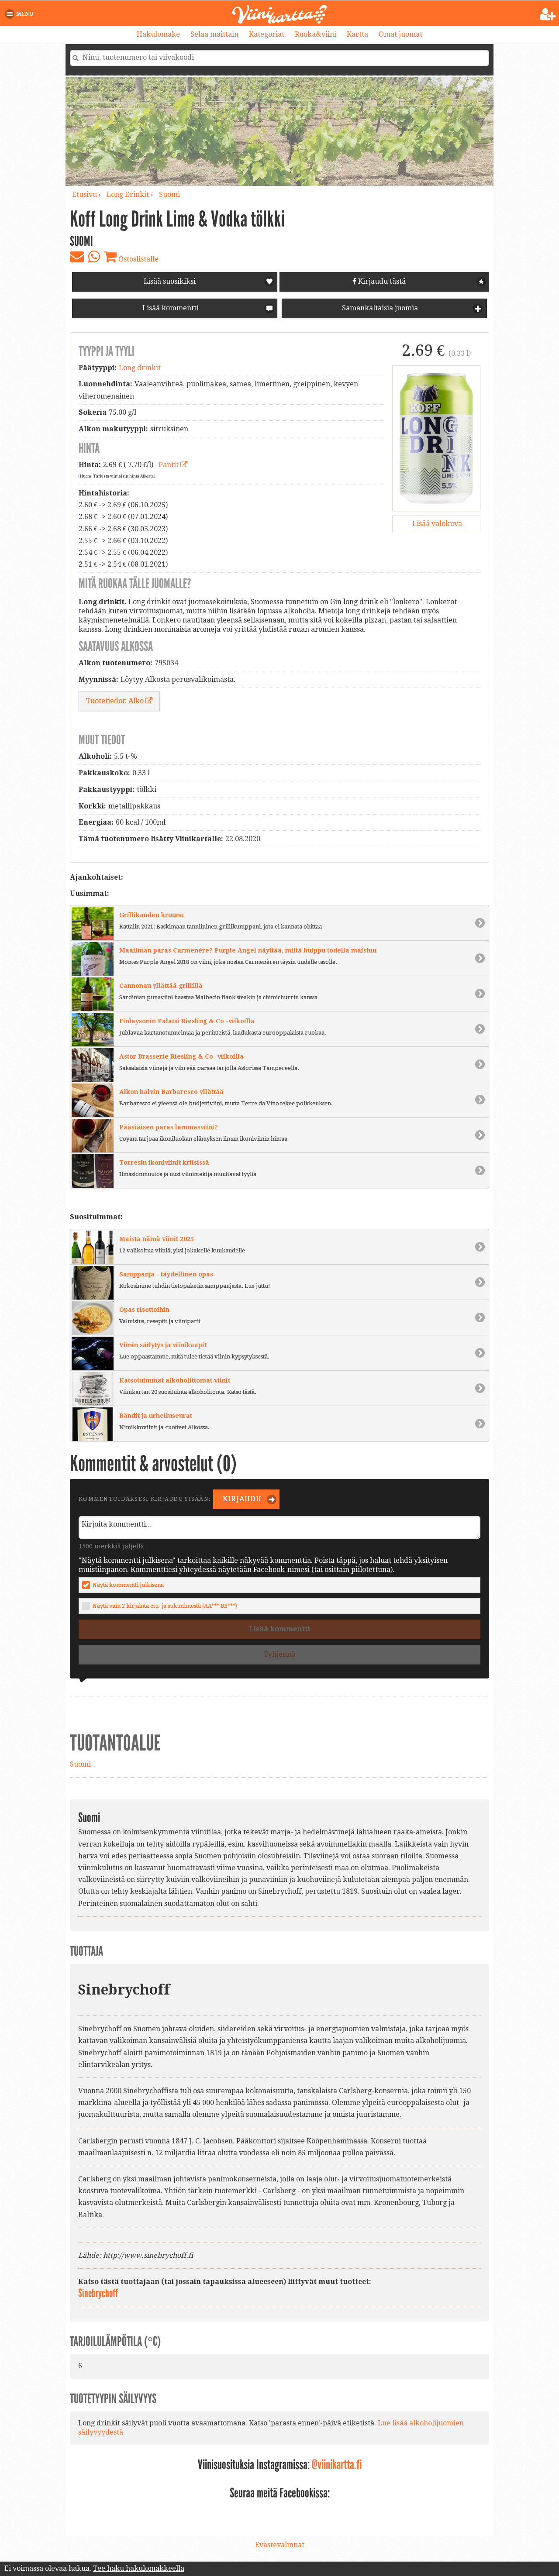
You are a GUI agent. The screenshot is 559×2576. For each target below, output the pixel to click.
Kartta (357, 34)
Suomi (169, 194)
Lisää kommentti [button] (170, 308)
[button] (21, 14)
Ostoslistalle (138, 259)
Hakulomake (158, 34)
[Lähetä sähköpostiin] (77, 257)
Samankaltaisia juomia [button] (379, 308)
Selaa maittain (214, 34)
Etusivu (85, 194)
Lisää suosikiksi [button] (170, 281)
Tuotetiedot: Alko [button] (116, 701)
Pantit (169, 465)
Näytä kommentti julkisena (128, 1585)
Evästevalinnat (280, 2545)
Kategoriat (267, 34)
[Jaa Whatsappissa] (94, 257)
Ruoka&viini (316, 34)
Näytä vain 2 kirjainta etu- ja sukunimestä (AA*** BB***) (165, 1606)
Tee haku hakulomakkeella (139, 2568)
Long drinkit (140, 368)
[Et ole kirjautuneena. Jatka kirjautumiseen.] (548, 14)
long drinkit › (131, 194)
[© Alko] (436, 438)
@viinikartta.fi (337, 2465)
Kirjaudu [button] (241, 1499)
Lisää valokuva (436, 524)
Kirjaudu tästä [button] (381, 281)
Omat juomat (400, 34)
